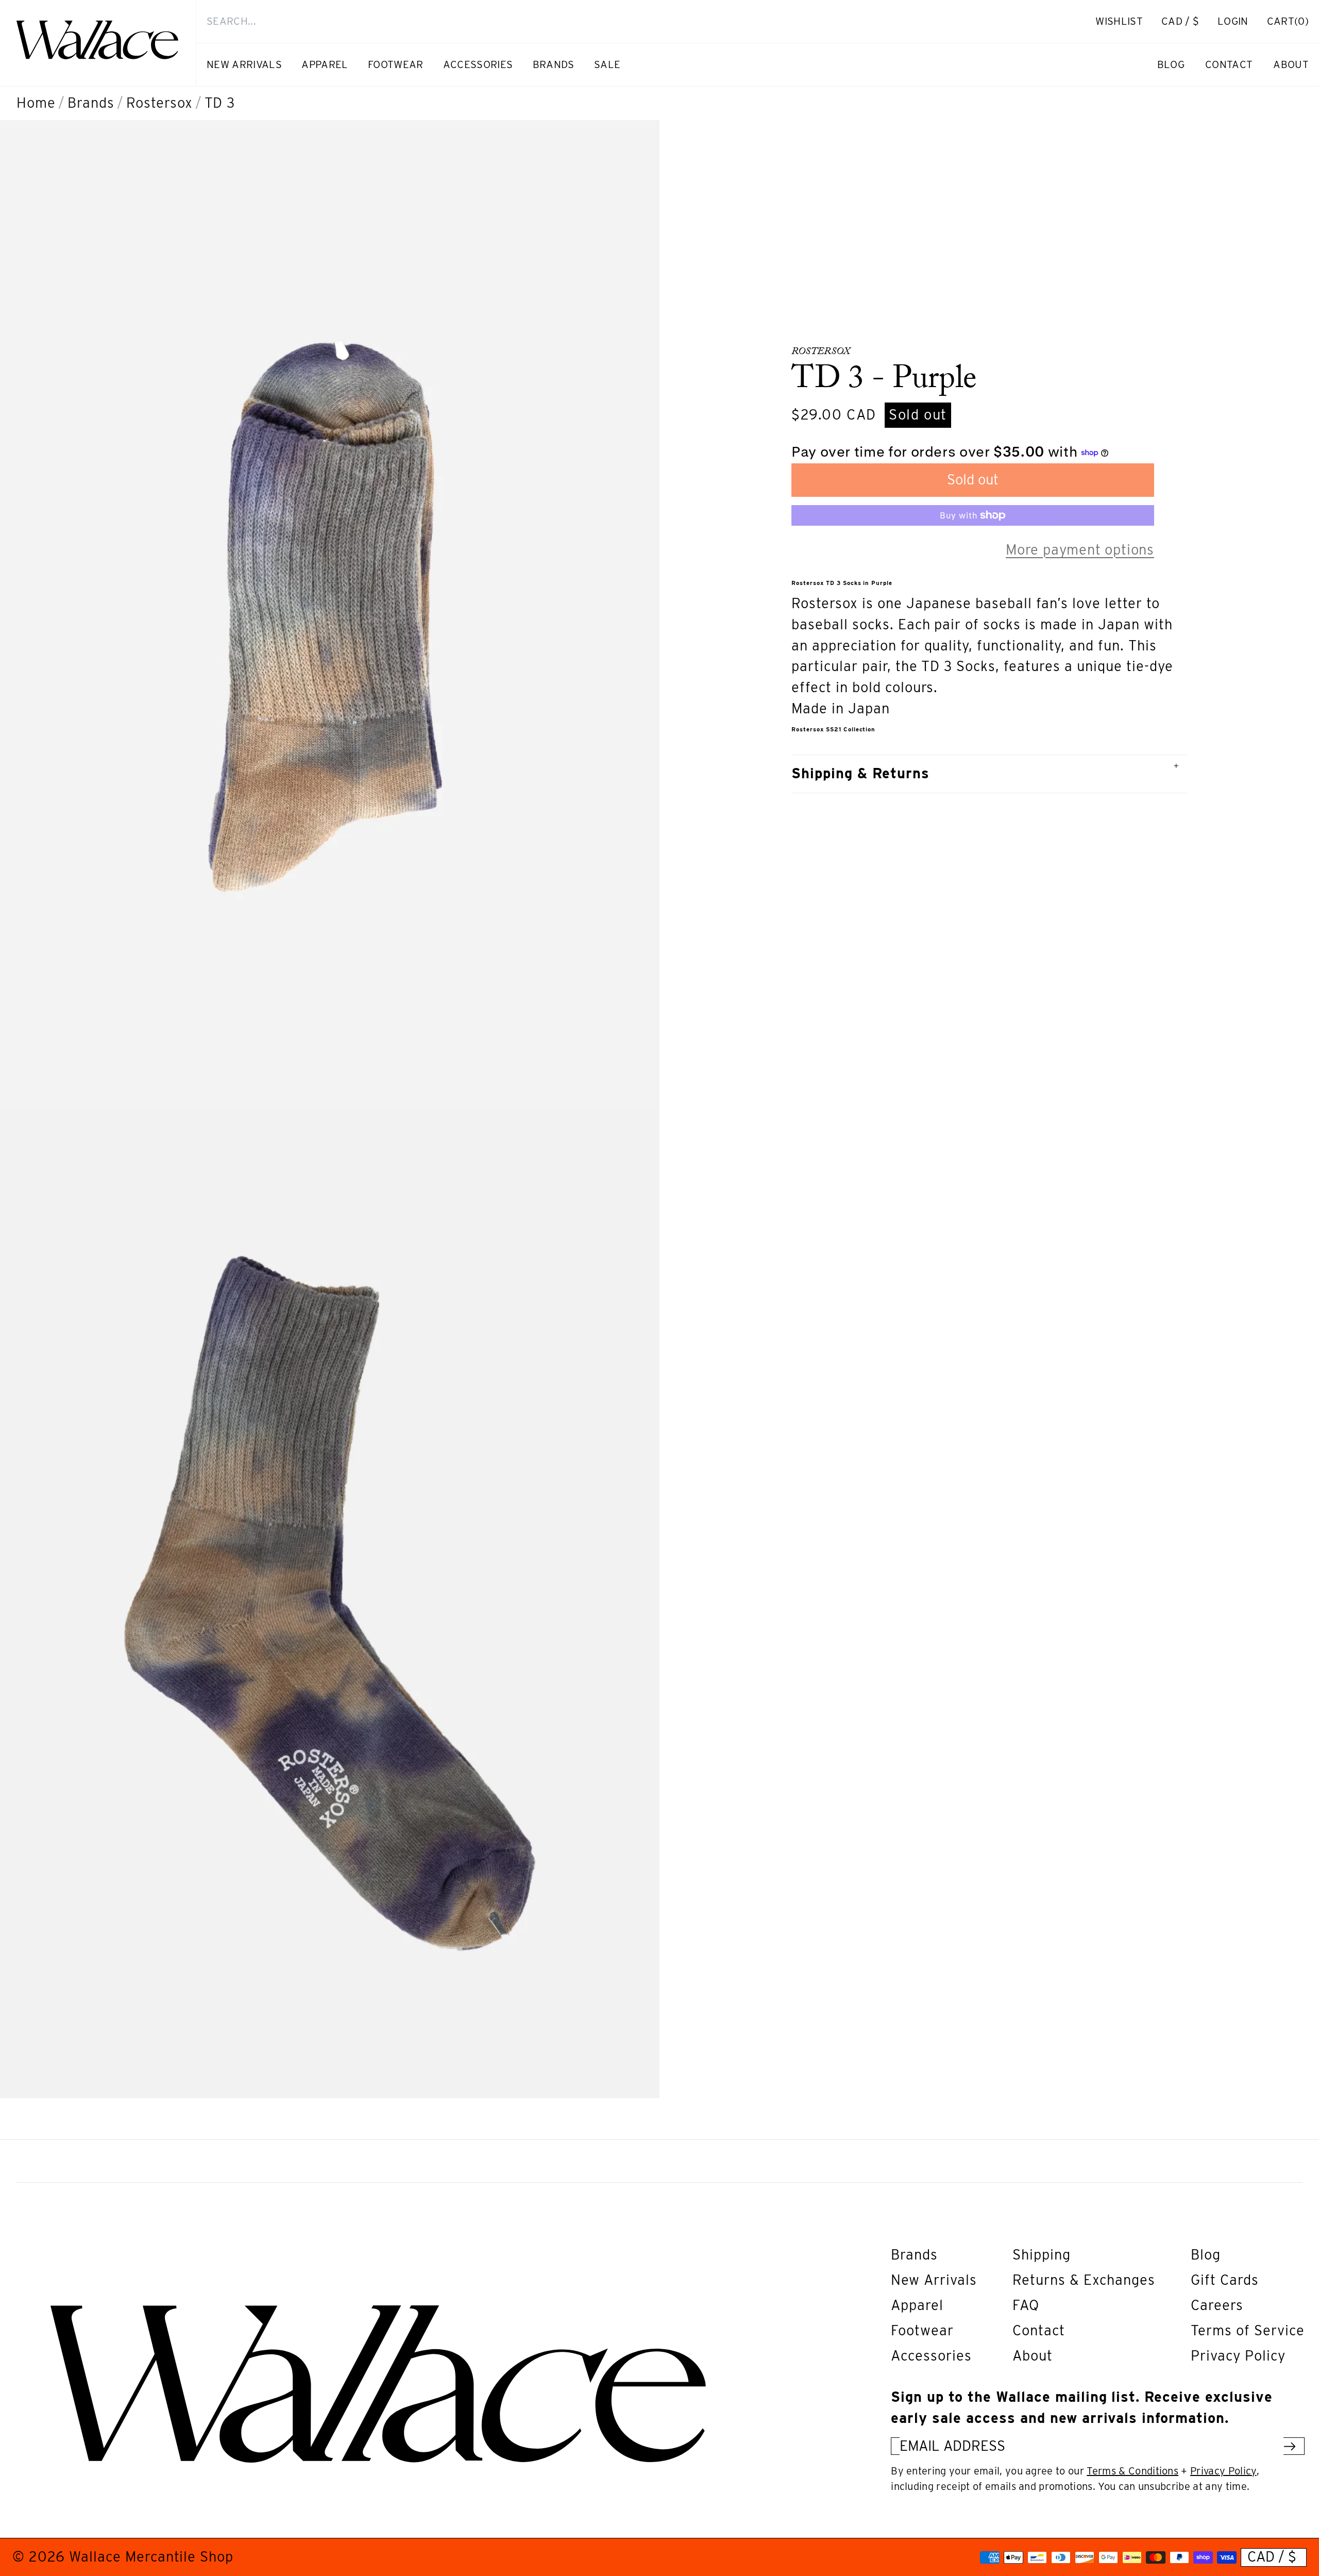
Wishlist (1119, 21)
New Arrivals (934, 2280)
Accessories (931, 2356)
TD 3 (220, 103)
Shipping (1042, 2255)
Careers (1217, 2305)
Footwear (922, 2330)
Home (36, 103)
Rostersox (159, 103)
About (1033, 2356)
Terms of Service (1248, 2330)
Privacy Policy (1238, 2356)
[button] (1288, 21)
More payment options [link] (1080, 550)
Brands (91, 103)
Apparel (917, 2305)
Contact (1039, 2330)
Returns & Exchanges (1084, 2280)
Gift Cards (1225, 2280)
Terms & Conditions (1132, 2471)
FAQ (1026, 2305)
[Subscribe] (1290, 2446)
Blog (1206, 2255)
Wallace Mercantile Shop (151, 2557)
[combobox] (627, 21)
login (1238, 27)
